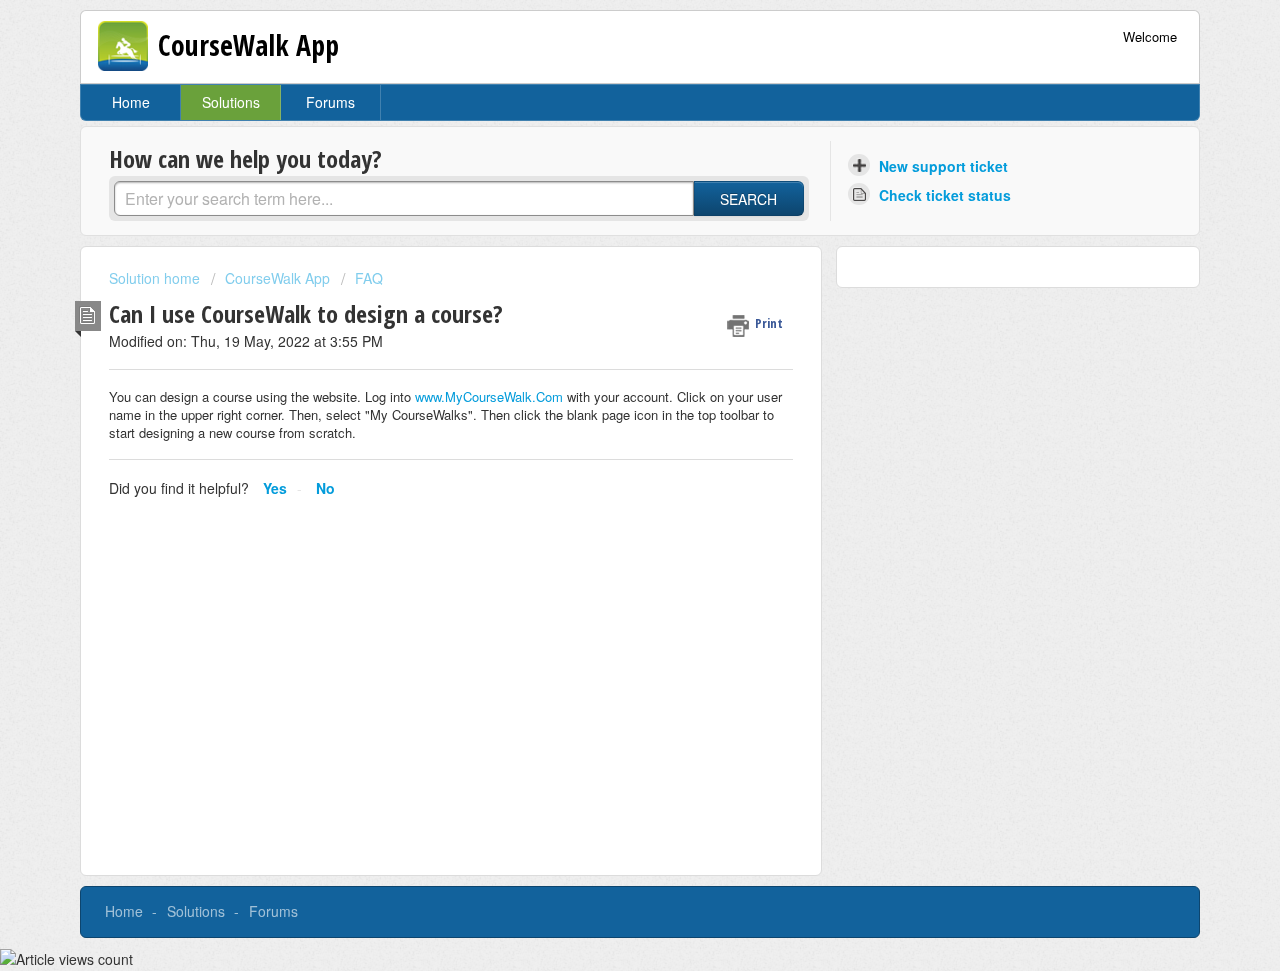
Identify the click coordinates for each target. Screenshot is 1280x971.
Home (131, 102)
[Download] (603, 220)
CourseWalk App (277, 278)
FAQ (369, 278)
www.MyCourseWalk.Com (489, 396)
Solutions (231, 102)
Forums (330, 102)
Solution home (156, 278)
